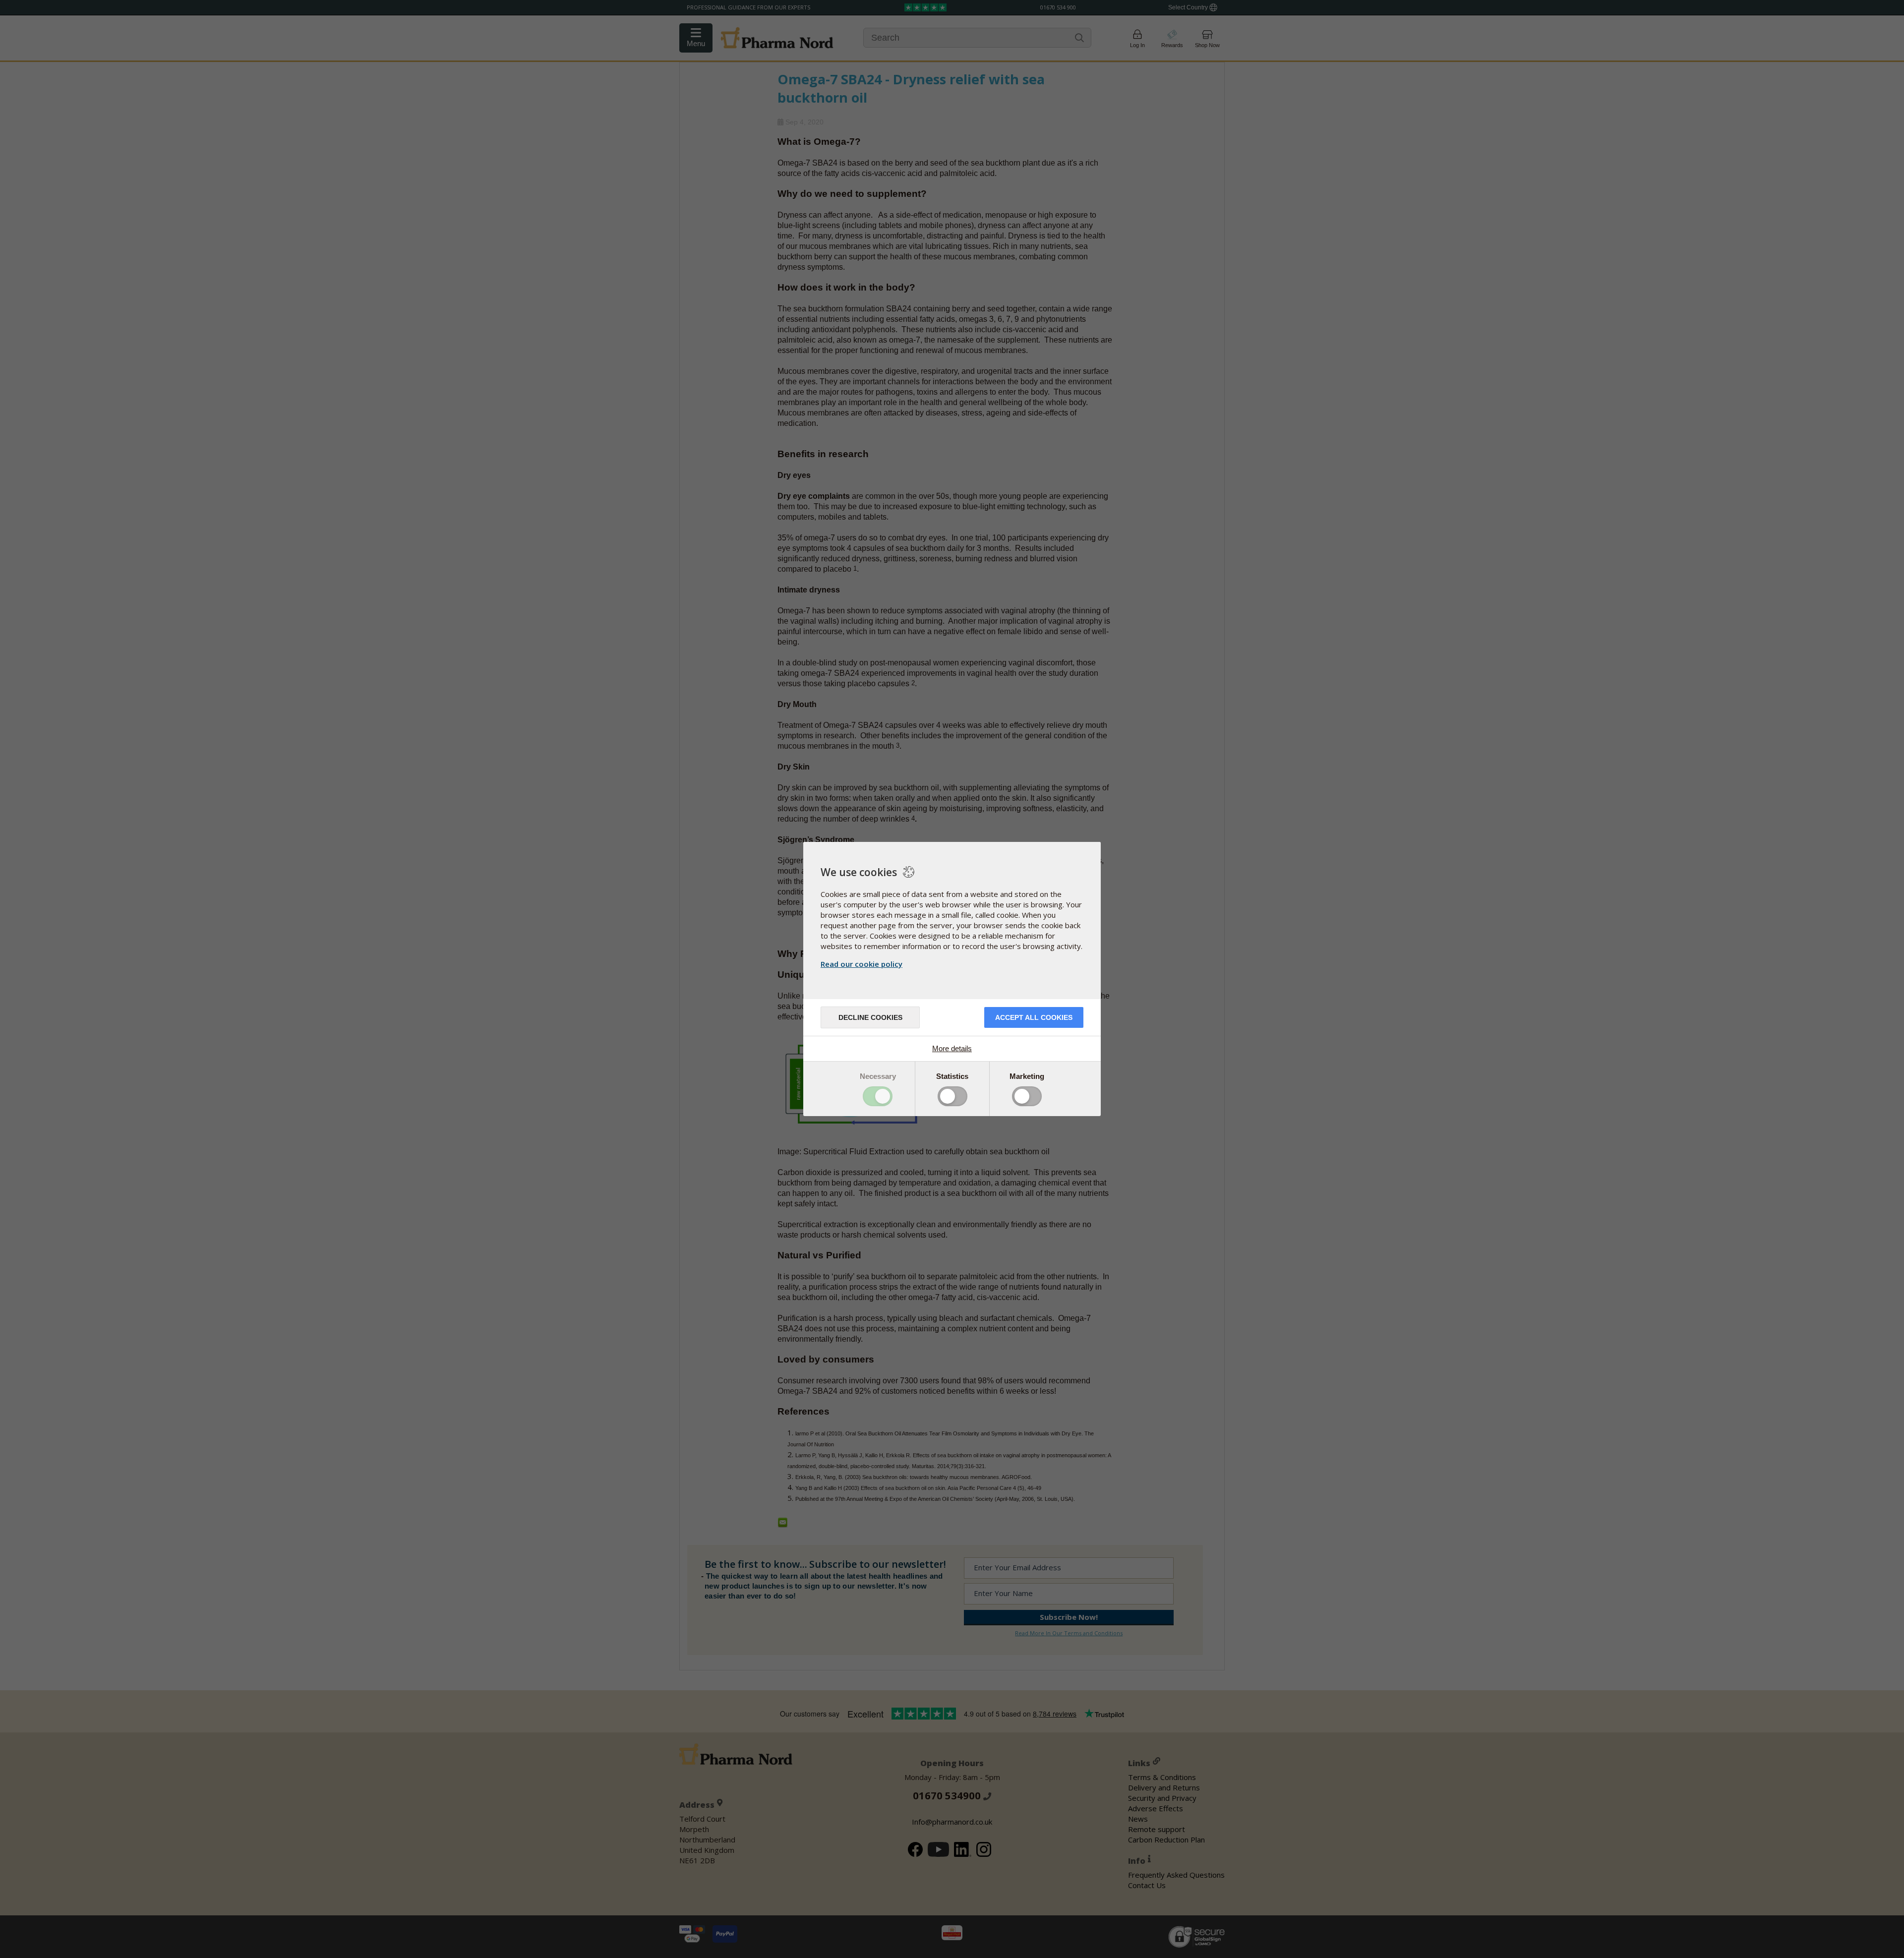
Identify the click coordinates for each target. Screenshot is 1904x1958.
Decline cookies (870, 1017)
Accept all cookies (1034, 1017)
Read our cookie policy (862, 964)
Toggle (878, 1096)
